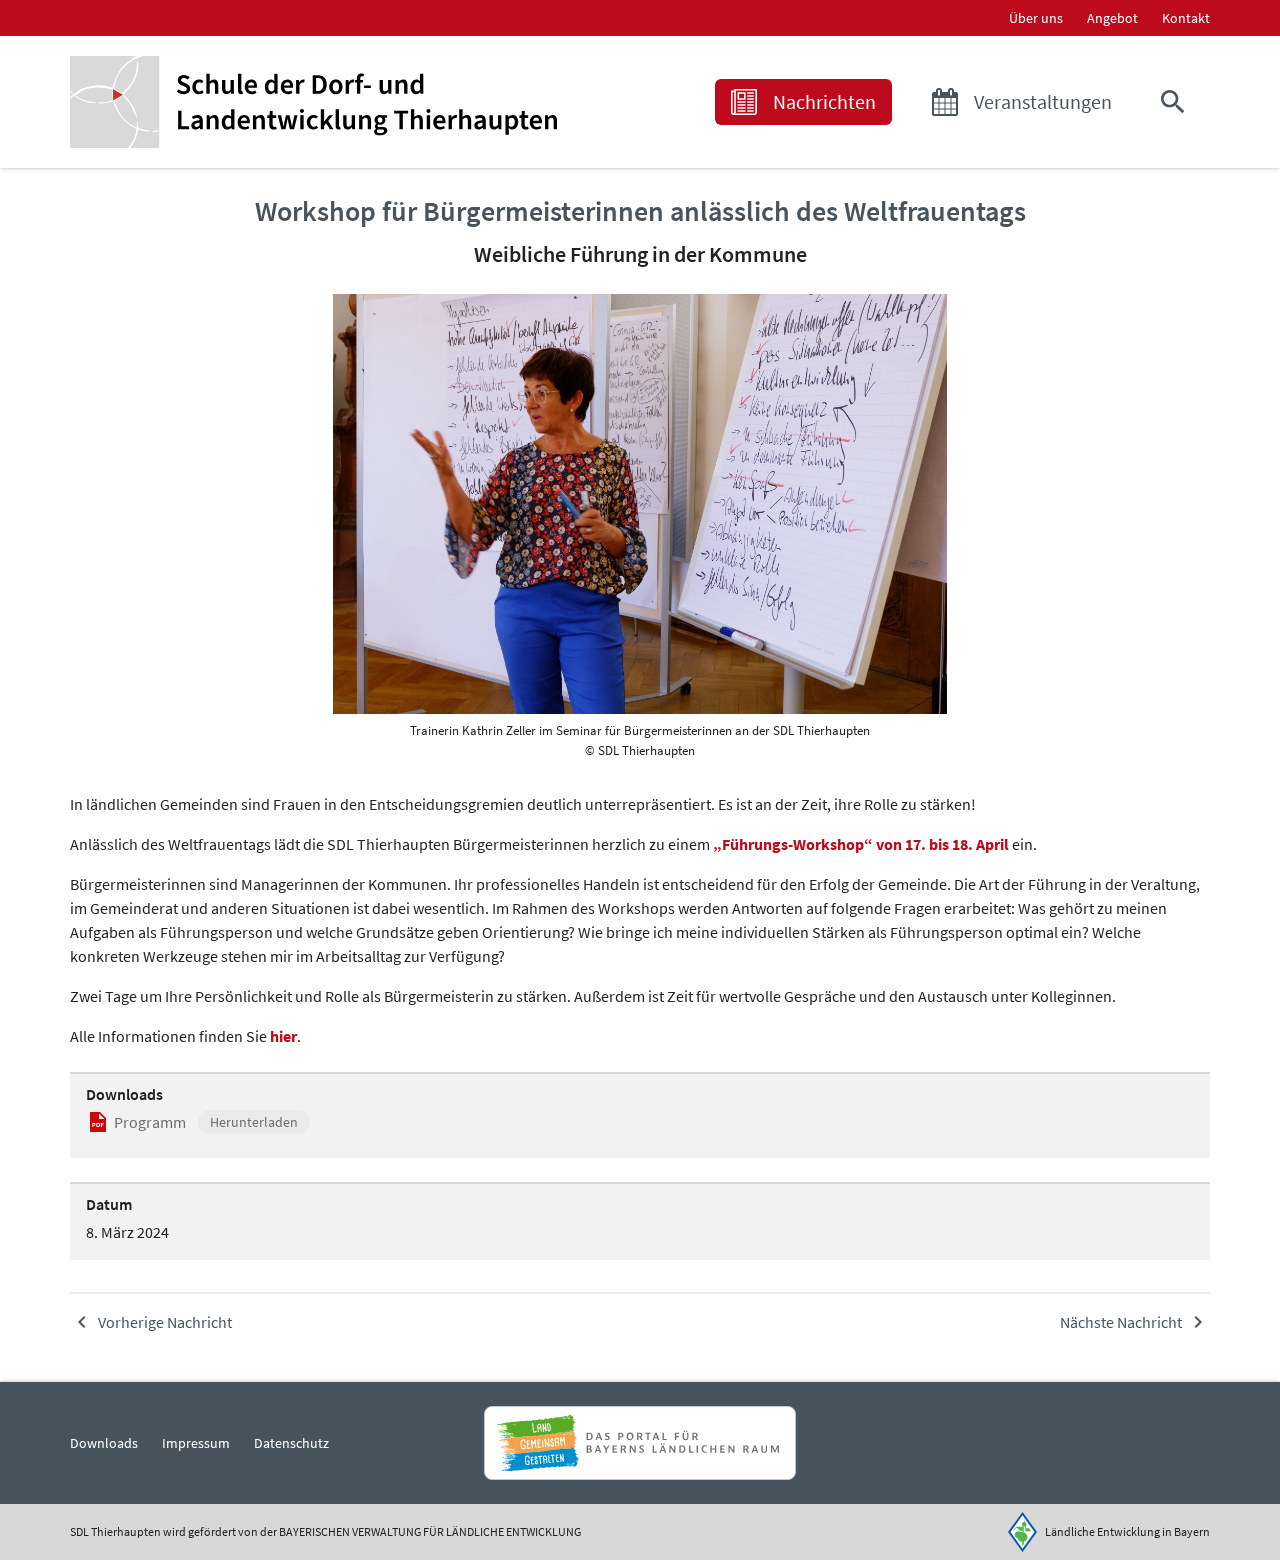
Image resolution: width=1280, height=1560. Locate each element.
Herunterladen (254, 1122)
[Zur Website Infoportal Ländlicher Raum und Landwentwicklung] (639, 1443)
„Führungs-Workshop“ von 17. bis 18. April (861, 844)
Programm (150, 1122)
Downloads (104, 1443)
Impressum (196, 1443)
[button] (1177, 102)
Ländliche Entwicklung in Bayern (1127, 1531)
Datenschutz (291, 1443)
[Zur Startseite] (313, 102)
